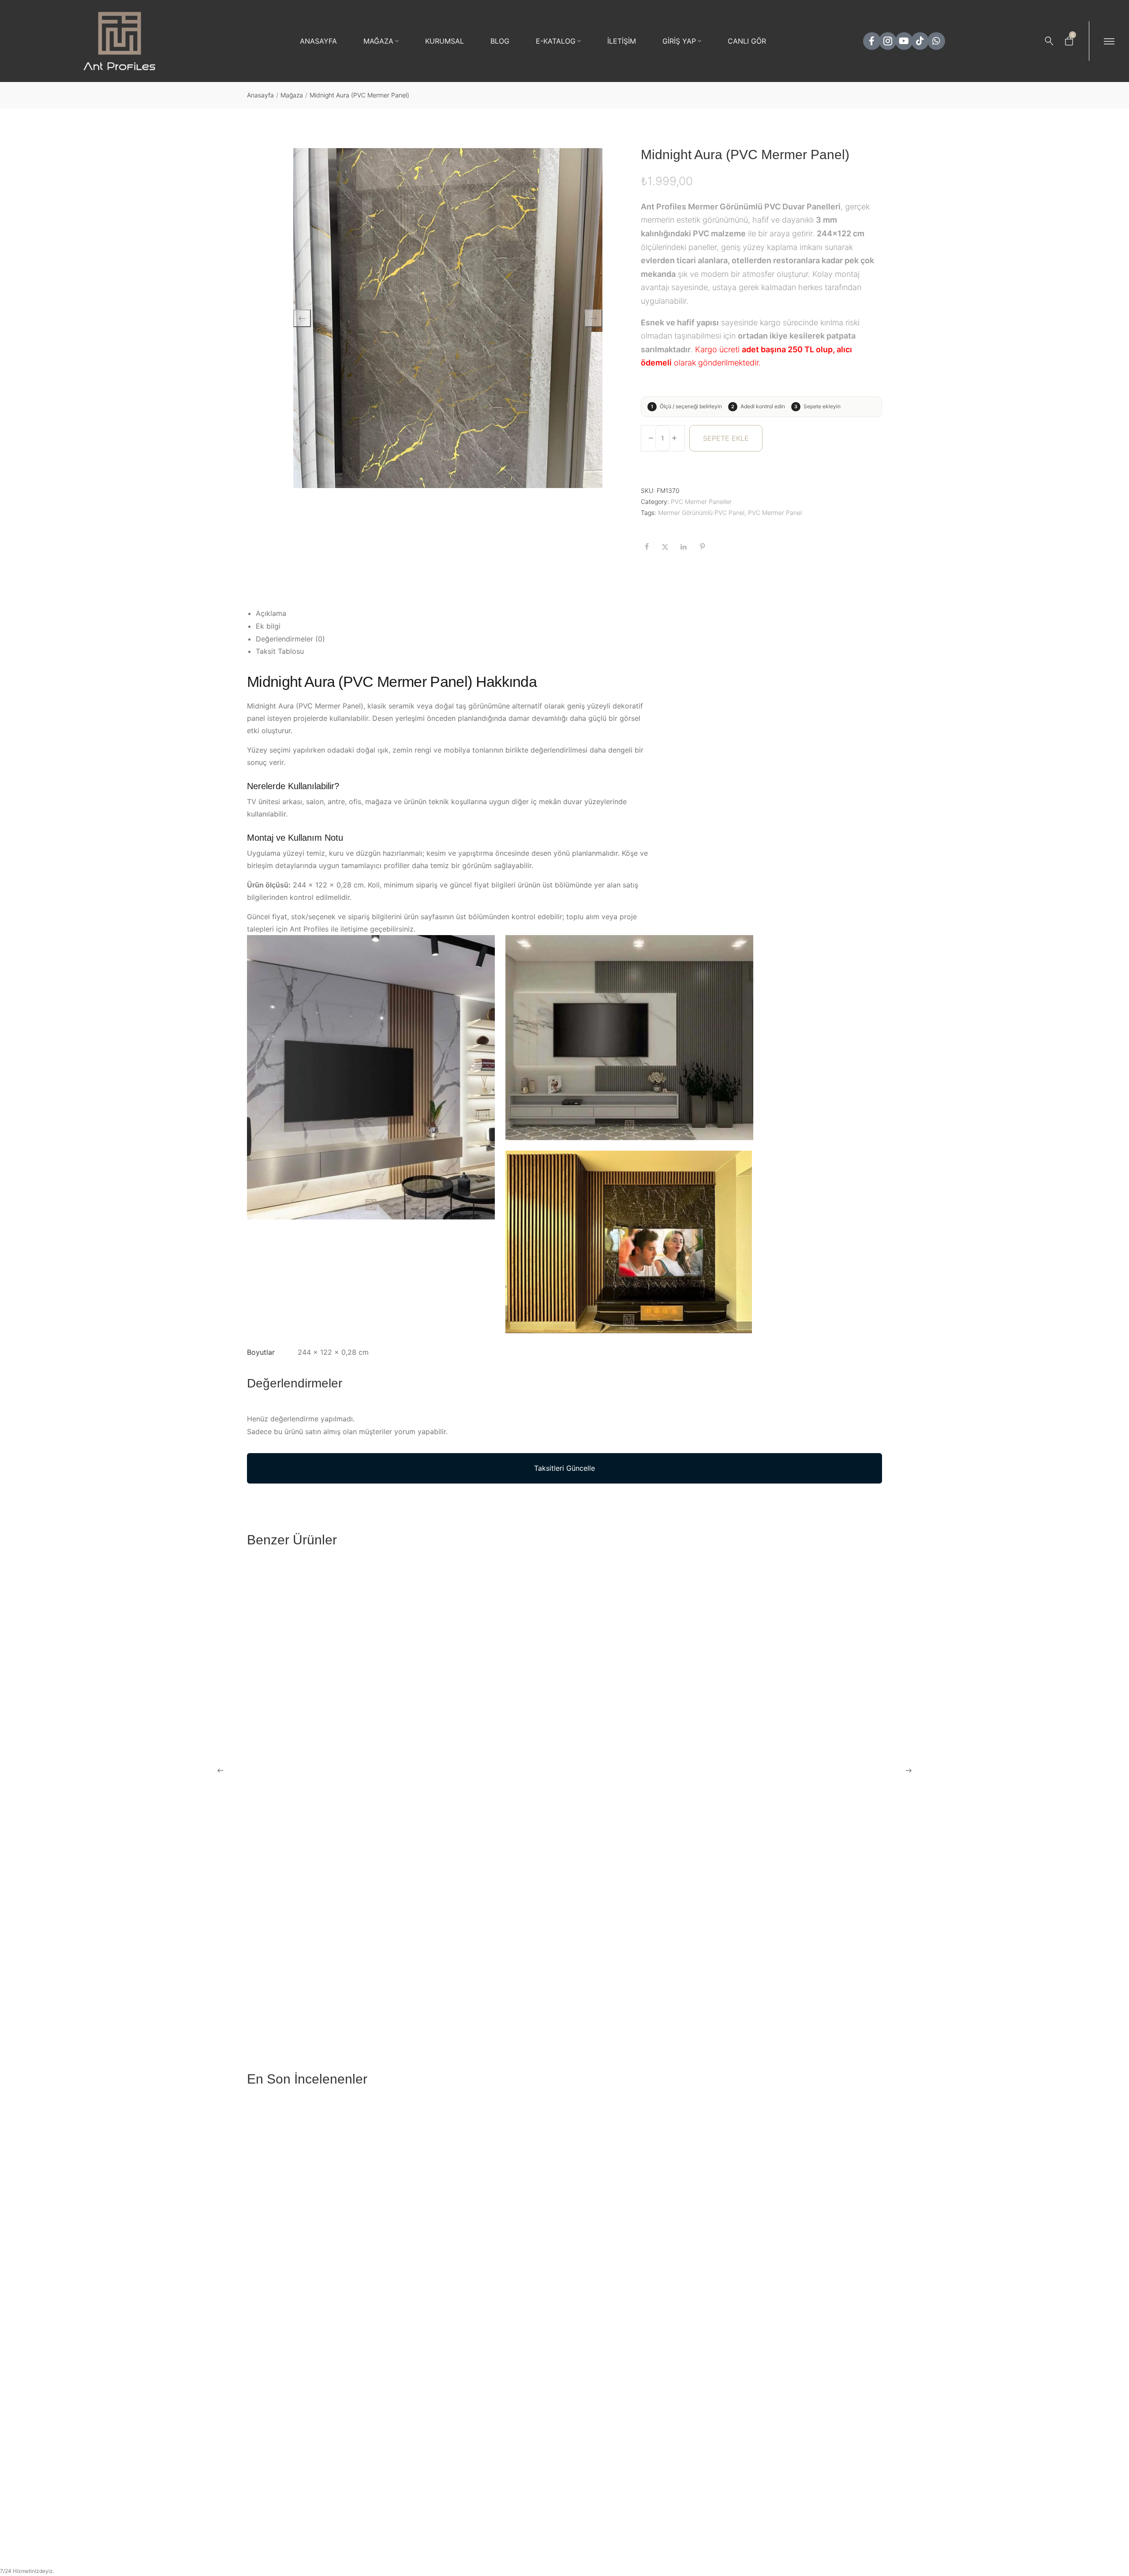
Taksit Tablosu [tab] (280, 651)
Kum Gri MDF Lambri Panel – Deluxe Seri (473, 2295)
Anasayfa (260, 95)
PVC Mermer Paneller (701, 501)
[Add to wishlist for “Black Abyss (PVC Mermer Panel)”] (366, 1730)
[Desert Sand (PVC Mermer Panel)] (484, 1656)
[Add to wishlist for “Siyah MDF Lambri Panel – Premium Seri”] (849, 2270)
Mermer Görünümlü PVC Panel (701, 513)
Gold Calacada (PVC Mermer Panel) (787, 1755)
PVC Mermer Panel (775, 513)
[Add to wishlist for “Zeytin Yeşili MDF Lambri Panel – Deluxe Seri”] (688, 2270)
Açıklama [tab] (271, 613)
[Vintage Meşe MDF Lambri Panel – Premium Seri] (645, 2421)
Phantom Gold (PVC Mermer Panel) (303, 1988)
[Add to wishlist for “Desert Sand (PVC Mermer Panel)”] (527, 1730)
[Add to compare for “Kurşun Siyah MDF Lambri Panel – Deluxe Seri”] (388, 2270)
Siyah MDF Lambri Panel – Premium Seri (794, 2295)
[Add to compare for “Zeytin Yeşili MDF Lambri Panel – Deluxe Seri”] (710, 2270)
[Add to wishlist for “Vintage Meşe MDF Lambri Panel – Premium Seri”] (688, 2496)
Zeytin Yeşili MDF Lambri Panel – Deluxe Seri (641, 2295)
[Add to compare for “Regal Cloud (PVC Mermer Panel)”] (549, 1964)
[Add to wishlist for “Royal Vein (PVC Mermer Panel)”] (688, 1964)
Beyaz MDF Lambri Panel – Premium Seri (312, 2520)
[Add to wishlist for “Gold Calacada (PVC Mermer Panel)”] (849, 1730)
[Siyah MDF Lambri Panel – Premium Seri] (806, 2195)
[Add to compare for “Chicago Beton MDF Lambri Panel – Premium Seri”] (549, 2496)
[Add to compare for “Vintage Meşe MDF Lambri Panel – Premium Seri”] (710, 2496)
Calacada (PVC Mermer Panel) (779, 1988)
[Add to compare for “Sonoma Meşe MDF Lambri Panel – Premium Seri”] (871, 2496)
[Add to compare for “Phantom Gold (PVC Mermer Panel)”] (388, 1964)
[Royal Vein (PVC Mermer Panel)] (645, 1889)
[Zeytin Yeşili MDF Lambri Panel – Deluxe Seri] (645, 2195)
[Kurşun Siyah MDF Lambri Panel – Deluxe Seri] (323, 2195)
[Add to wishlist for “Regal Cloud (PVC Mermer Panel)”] (527, 1964)
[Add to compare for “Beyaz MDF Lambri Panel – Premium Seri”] (388, 2496)
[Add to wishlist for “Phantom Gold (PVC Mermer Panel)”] (366, 1964)
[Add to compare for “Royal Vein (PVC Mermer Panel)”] (710, 1964)
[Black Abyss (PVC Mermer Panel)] (323, 1656)
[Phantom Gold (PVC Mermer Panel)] (323, 1889)
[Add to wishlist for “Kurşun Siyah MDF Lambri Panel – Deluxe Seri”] (366, 2270)
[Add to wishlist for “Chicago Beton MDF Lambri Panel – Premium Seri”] (527, 2496)
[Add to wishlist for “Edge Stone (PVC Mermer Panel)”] (688, 1730)
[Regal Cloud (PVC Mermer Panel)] (484, 1889)
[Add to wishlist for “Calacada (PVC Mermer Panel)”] (849, 1964)
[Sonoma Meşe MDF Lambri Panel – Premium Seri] (806, 2421)
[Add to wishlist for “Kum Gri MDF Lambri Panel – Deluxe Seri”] (527, 2270)
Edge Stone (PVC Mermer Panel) (621, 1755)
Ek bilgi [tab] (268, 626)
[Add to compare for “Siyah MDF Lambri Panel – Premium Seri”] (871, 2270)
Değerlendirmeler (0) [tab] (290, 639)
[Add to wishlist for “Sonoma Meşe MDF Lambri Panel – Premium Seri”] (849, 2496)
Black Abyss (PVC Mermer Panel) (300, 1755)
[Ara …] (1049, 41)
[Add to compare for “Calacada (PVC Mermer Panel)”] (871, 1964)
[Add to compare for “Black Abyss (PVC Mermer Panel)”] (388, 1730)
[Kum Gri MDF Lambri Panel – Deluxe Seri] (484, 2195)
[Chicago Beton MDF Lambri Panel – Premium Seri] (484, 2421)
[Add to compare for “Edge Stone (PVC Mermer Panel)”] (710, 1730)
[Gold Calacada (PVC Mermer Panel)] (806, 1656)
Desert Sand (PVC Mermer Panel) (461, 1755)
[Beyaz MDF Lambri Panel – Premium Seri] (323, 2421)
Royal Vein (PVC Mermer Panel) (620, 1988)
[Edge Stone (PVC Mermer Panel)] (645, 1656)
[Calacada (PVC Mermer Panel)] (806, 1889)
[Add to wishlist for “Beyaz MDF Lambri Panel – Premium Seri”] (366, 2496)
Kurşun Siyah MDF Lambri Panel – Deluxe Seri (321, 2295)
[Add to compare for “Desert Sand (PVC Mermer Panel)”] (549, 1730)
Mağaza (292, 95)
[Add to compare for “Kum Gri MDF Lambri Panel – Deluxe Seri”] (549, 2270)
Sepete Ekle (726, 438)
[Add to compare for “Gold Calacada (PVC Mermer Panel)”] (871, 1730)
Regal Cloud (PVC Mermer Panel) (461, 1988)
